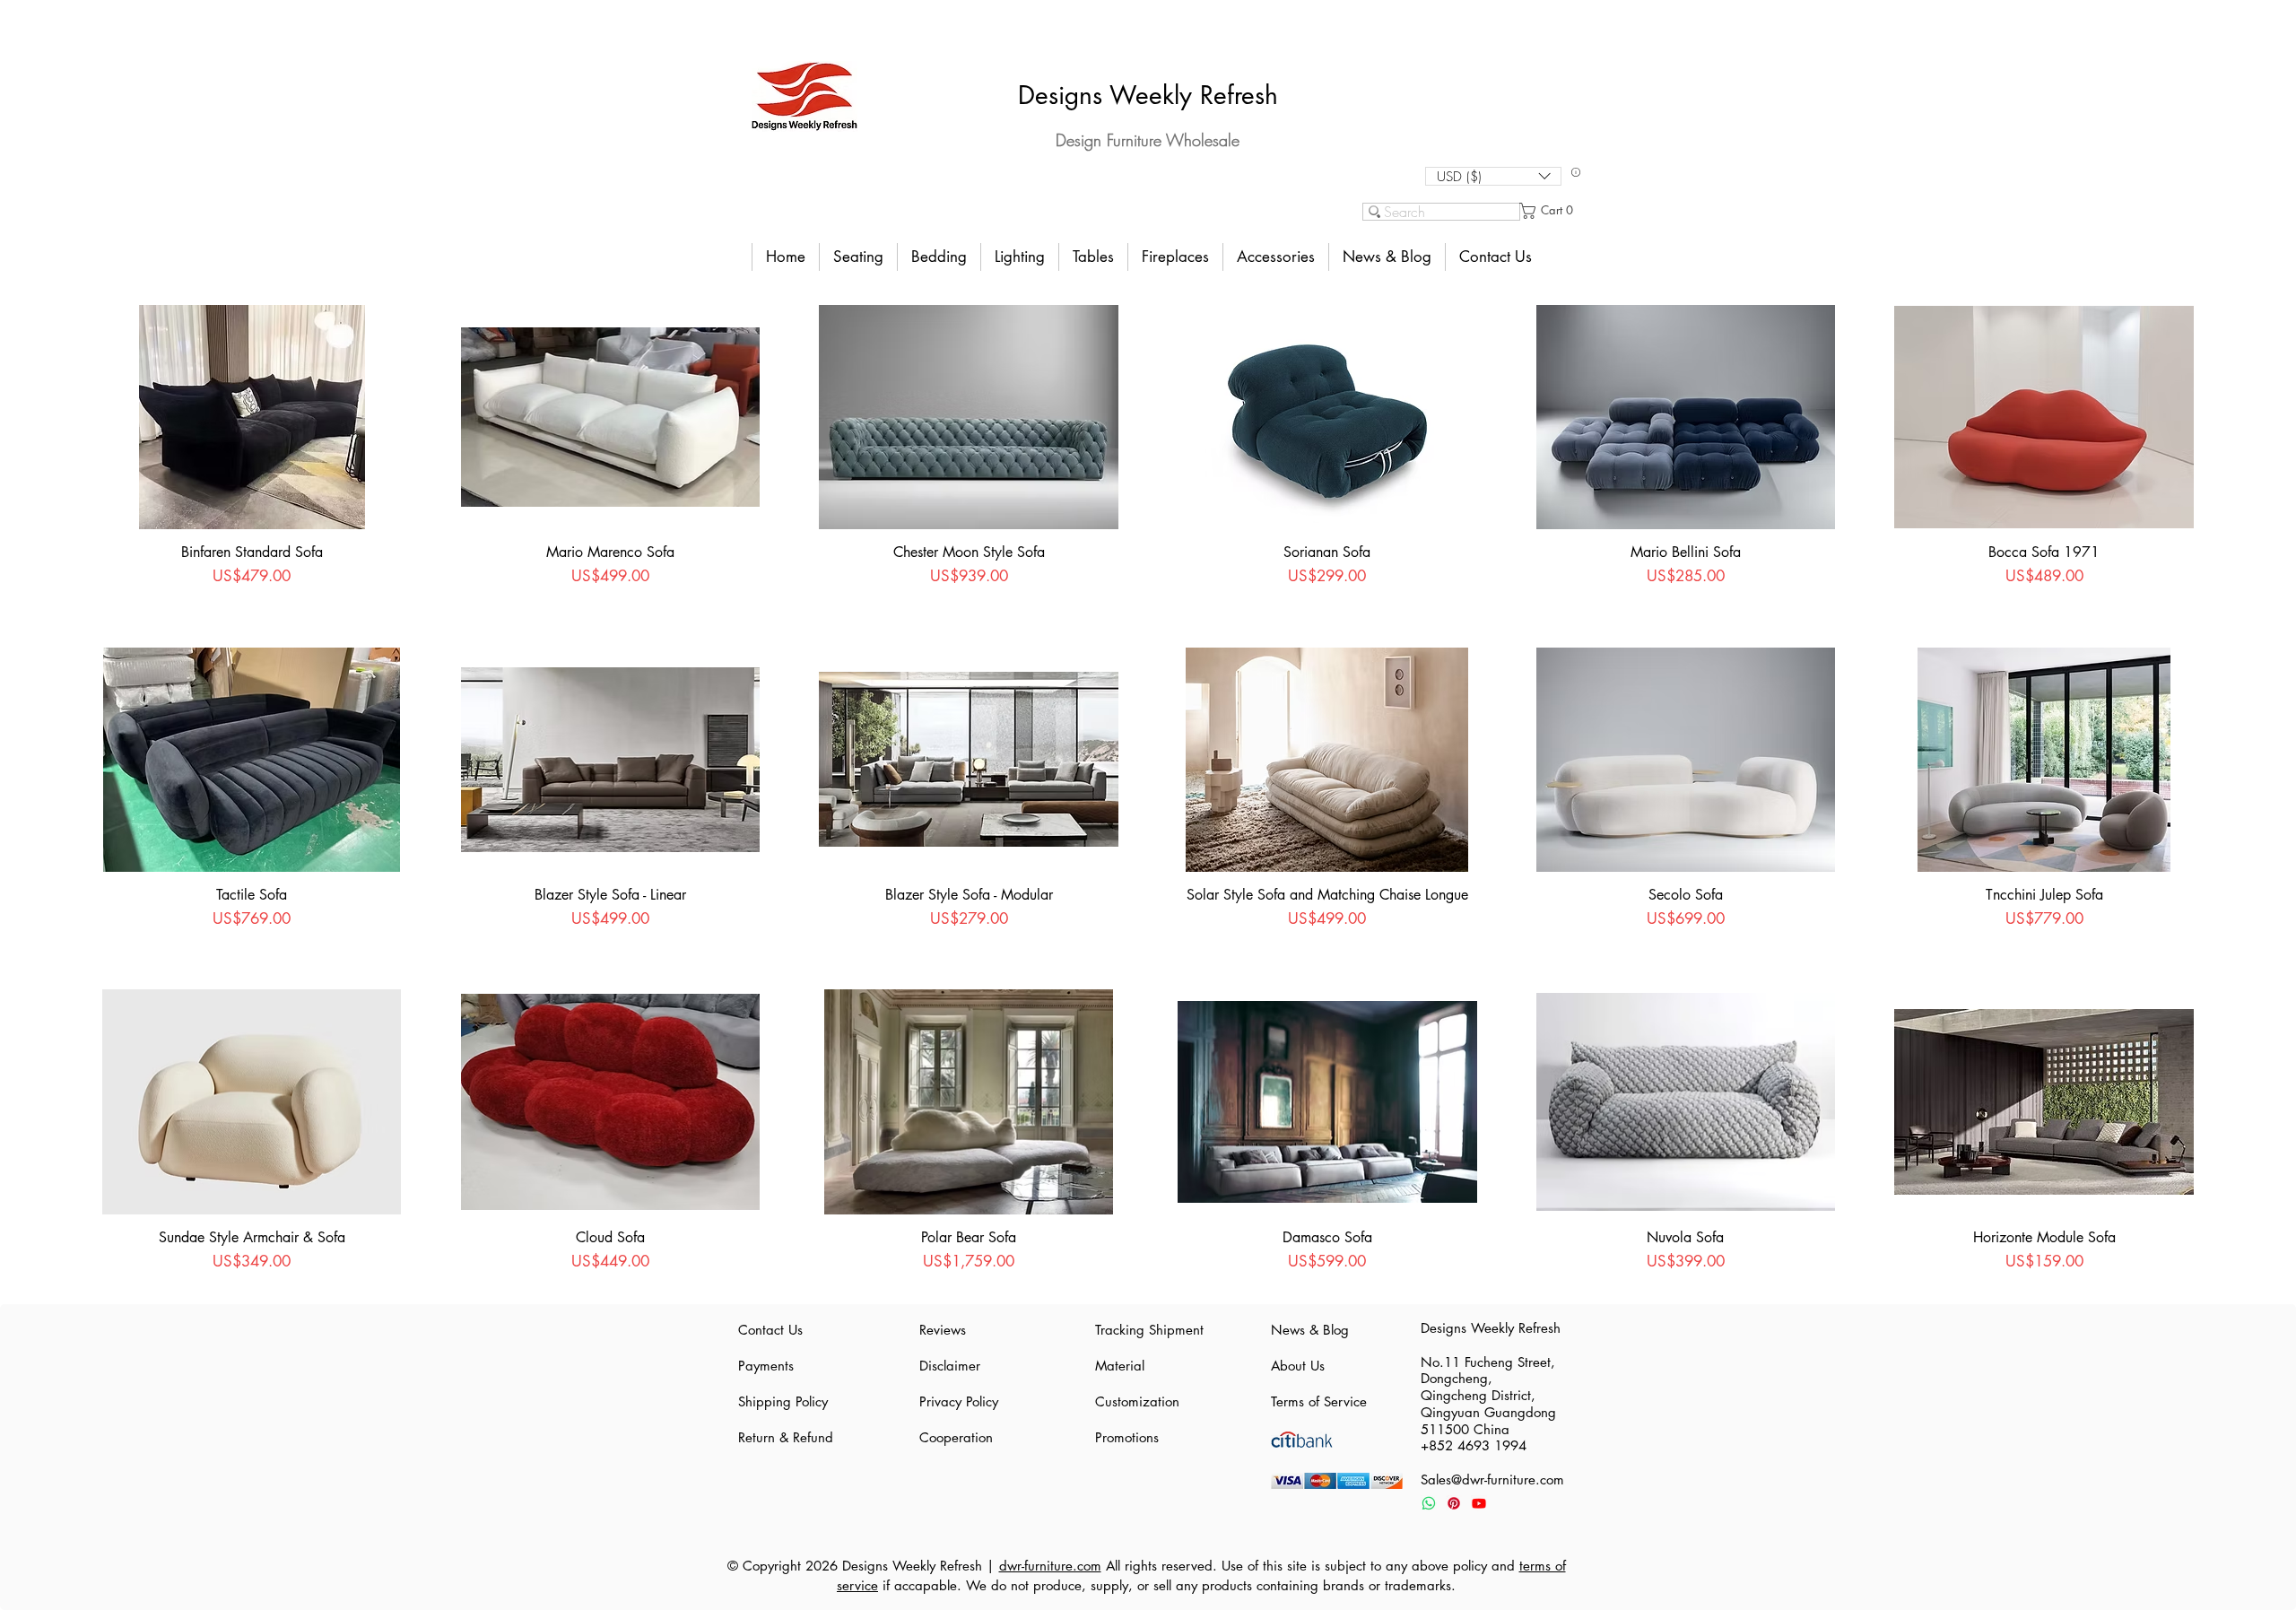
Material (1120, 1366)
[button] (1493, 176)
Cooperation (956, 1437)
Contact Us (770, 1330)
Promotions (1127, 1437)
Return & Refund (786, 1437)
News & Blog (1310, 1330)
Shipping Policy (783, 1401)
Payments (766, 1366)
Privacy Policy (959, 1401)
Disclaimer (950, 1366)
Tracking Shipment (1148, 1330)
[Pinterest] (1454, 1503)
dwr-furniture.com (1050, 1566)
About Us (1298, 1366)
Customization (1137, 1401)
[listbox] (1493, 176)
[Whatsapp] (1429, 1503)
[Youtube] (1479, 1503)
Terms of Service (1319, 1401)
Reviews (943, 1330)
